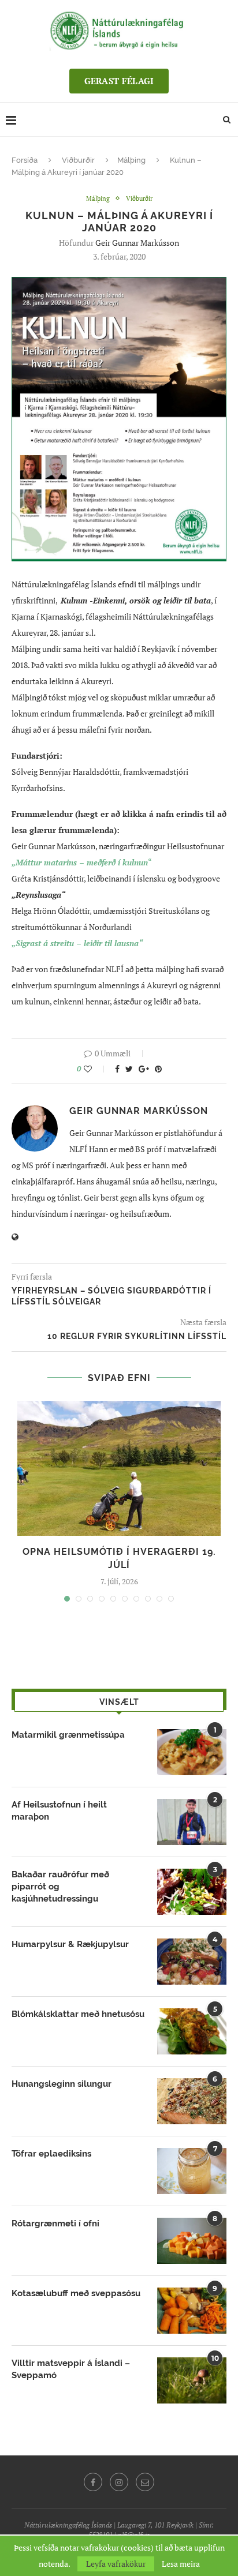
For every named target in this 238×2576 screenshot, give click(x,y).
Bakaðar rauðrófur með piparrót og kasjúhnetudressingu (60, 1887)
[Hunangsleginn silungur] (192, 2101)
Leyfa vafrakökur (116, 2564)
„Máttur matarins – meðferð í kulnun (80, 862)
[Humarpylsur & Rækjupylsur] (192, 1962)
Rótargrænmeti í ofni (55, 2223)
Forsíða (25, 160)
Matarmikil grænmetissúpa (68, 1735)
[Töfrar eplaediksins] (192, 2171)
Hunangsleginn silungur (62, 2084)
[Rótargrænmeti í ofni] (192, 2241)
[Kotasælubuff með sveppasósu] (192, 2311)
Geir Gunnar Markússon (137, 243)
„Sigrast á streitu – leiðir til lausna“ (77, 943)
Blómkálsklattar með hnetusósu (78, 2014)
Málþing (131, 160)
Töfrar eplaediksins (51, 2154)
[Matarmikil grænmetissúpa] (192, 1752)
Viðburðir (78, 160)
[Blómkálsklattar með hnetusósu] (192, 2031)
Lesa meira (181, 2564)
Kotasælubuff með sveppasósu (76, 2293)
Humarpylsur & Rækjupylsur (70, 1944)
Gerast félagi (119, 81)
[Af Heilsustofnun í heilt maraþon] (192, 1822)
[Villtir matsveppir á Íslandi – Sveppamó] (192, 2380)
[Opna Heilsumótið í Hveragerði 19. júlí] (119, 1469)
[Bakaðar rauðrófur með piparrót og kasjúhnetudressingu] (192, 1892)
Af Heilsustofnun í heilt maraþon (59, 1811)
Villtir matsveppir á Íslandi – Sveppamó (71, 2369)
